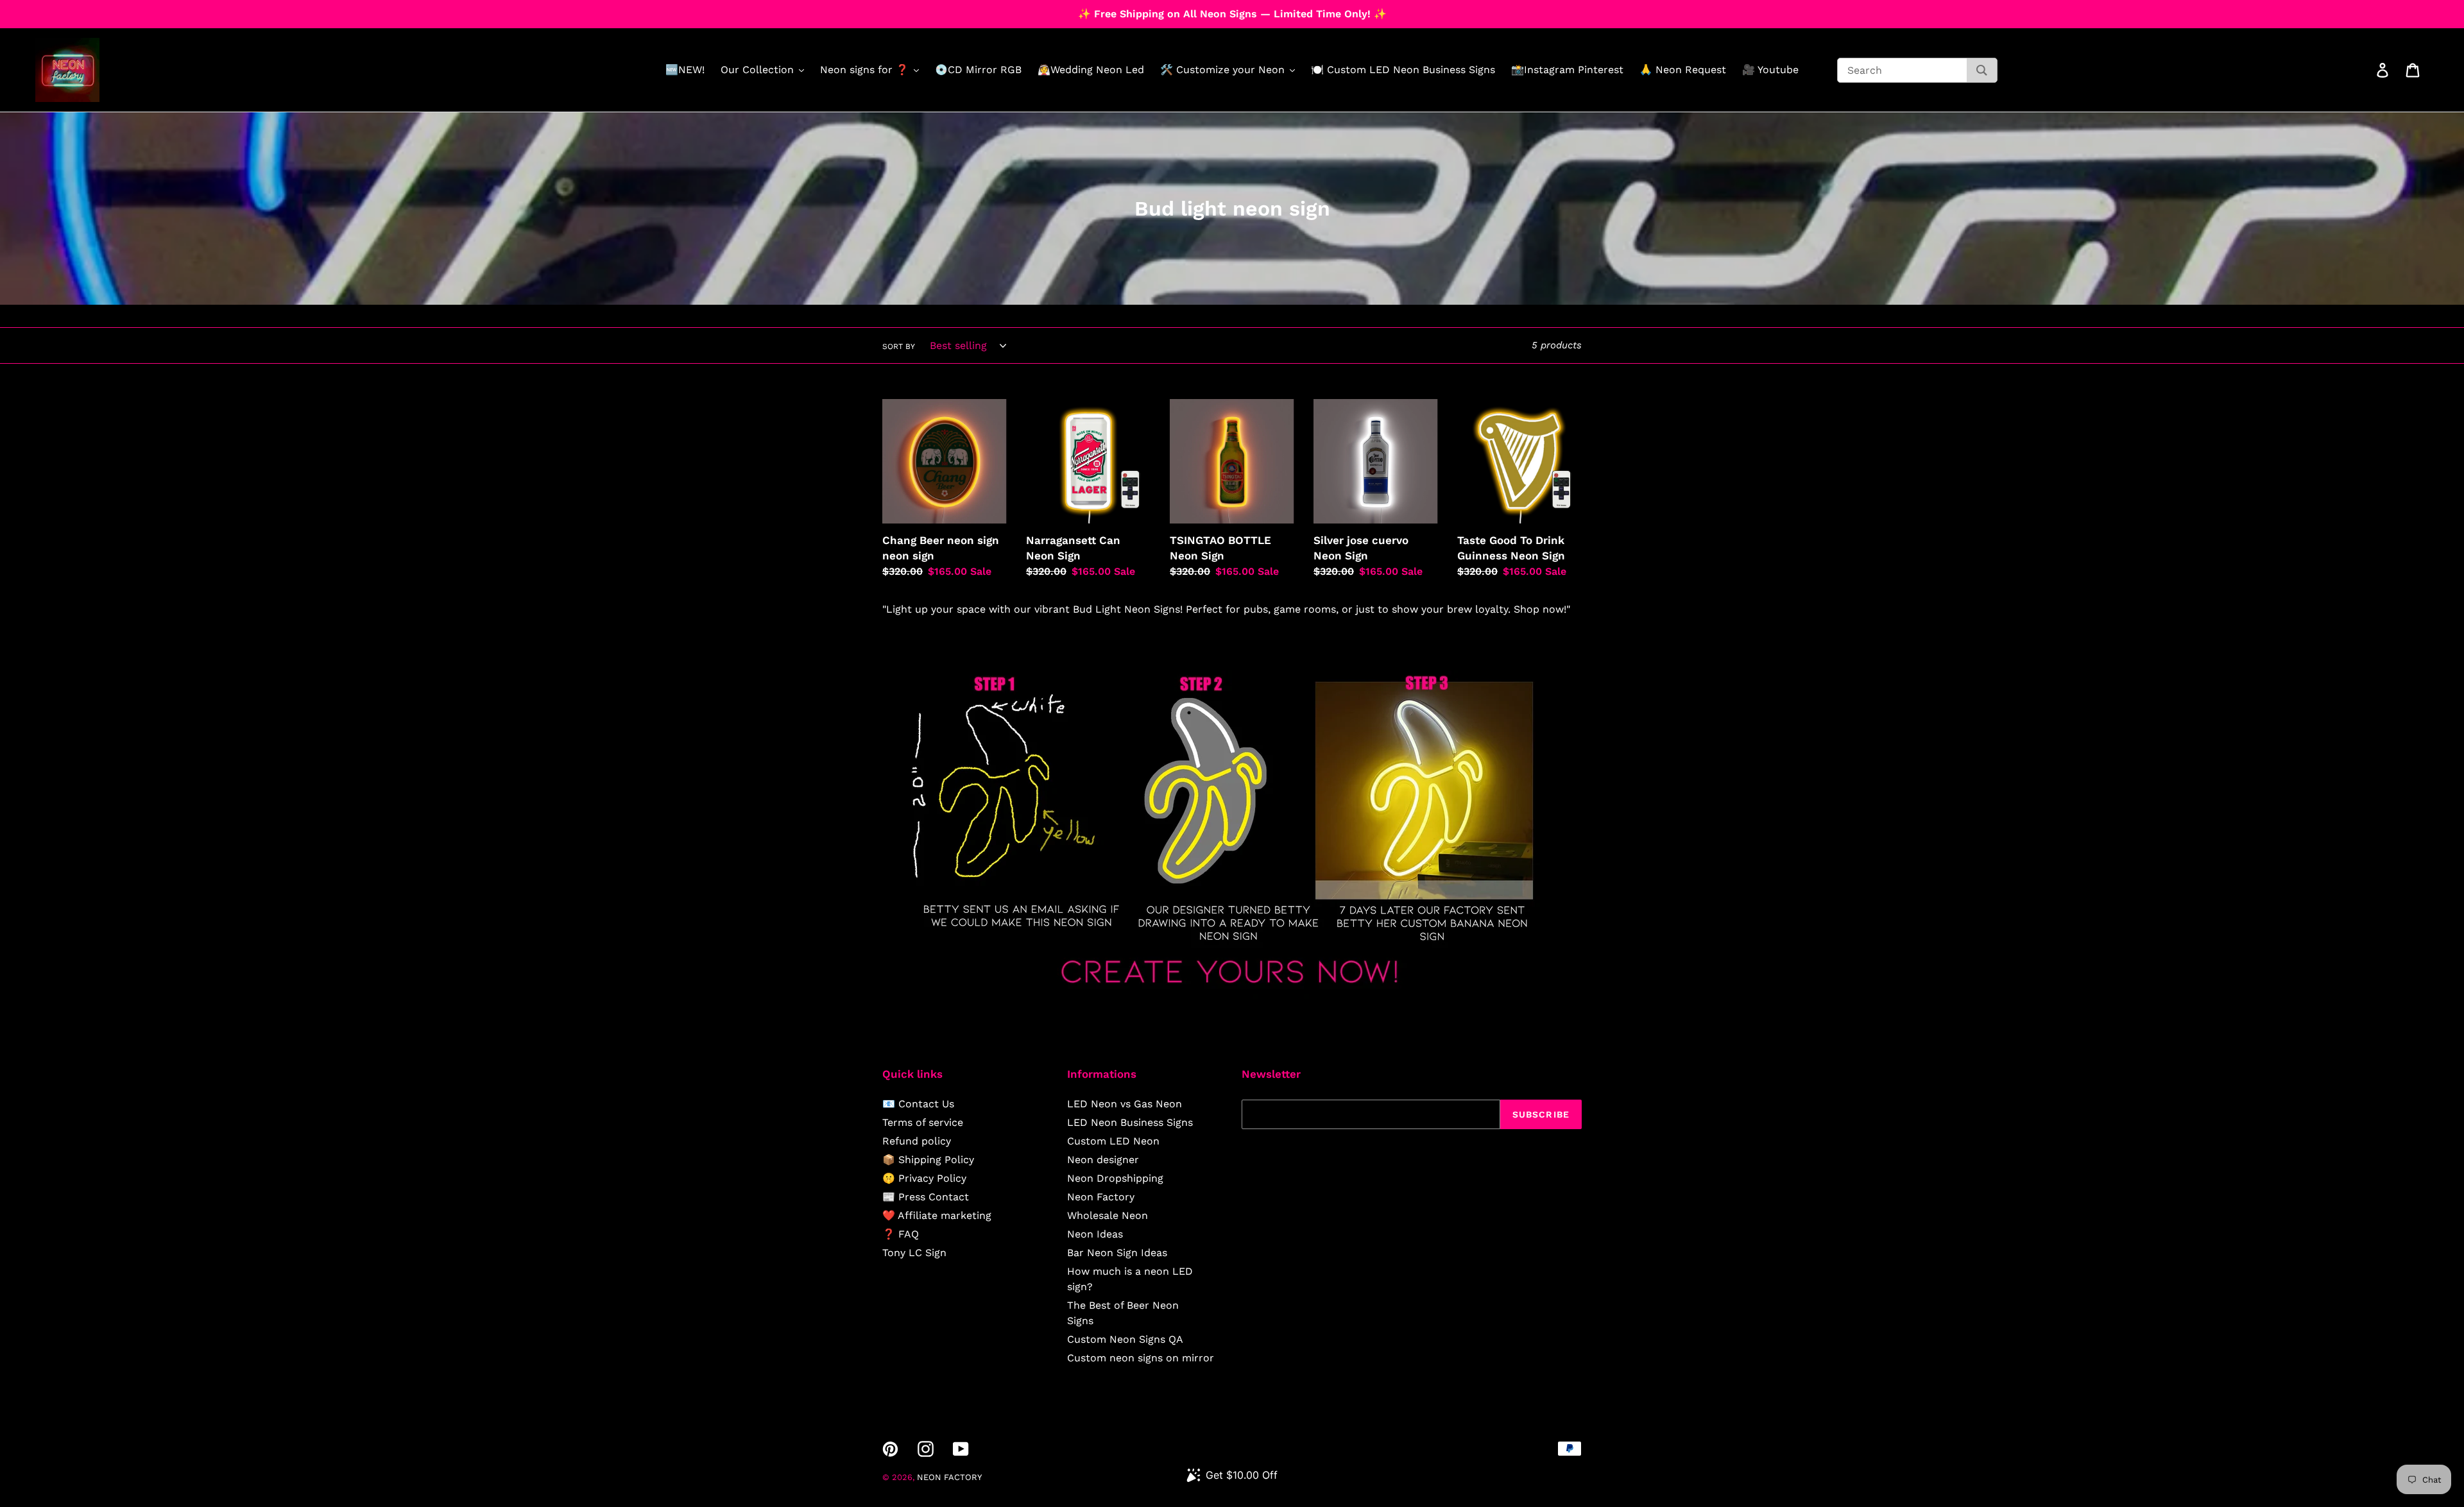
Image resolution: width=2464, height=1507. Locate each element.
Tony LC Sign (914, 1253)
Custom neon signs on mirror (1141, 1358)
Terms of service (923, 1122)
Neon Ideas (1095, 1234)
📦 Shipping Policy (928, 1160)
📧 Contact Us (918, 1104)
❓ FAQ (901, 1234)
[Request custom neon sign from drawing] (1232, 995)
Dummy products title (108, 11)
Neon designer (1103, 1160)
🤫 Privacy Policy (924, 1178)
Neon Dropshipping (1115, 1178)
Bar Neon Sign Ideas (1117, 1253)
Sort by (899, 346)
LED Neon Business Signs (1130, 1122)
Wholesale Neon (1108, 1215)
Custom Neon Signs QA (1125, 1339)
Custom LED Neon (1113, 1141)
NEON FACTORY (949, 1477)
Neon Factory (1101, 1197)
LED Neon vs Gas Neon (1125, 1104)
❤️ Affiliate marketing (937, 1215)
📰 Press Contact (926, 1197)
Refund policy (917, 1141)
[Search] (1982, 70)
